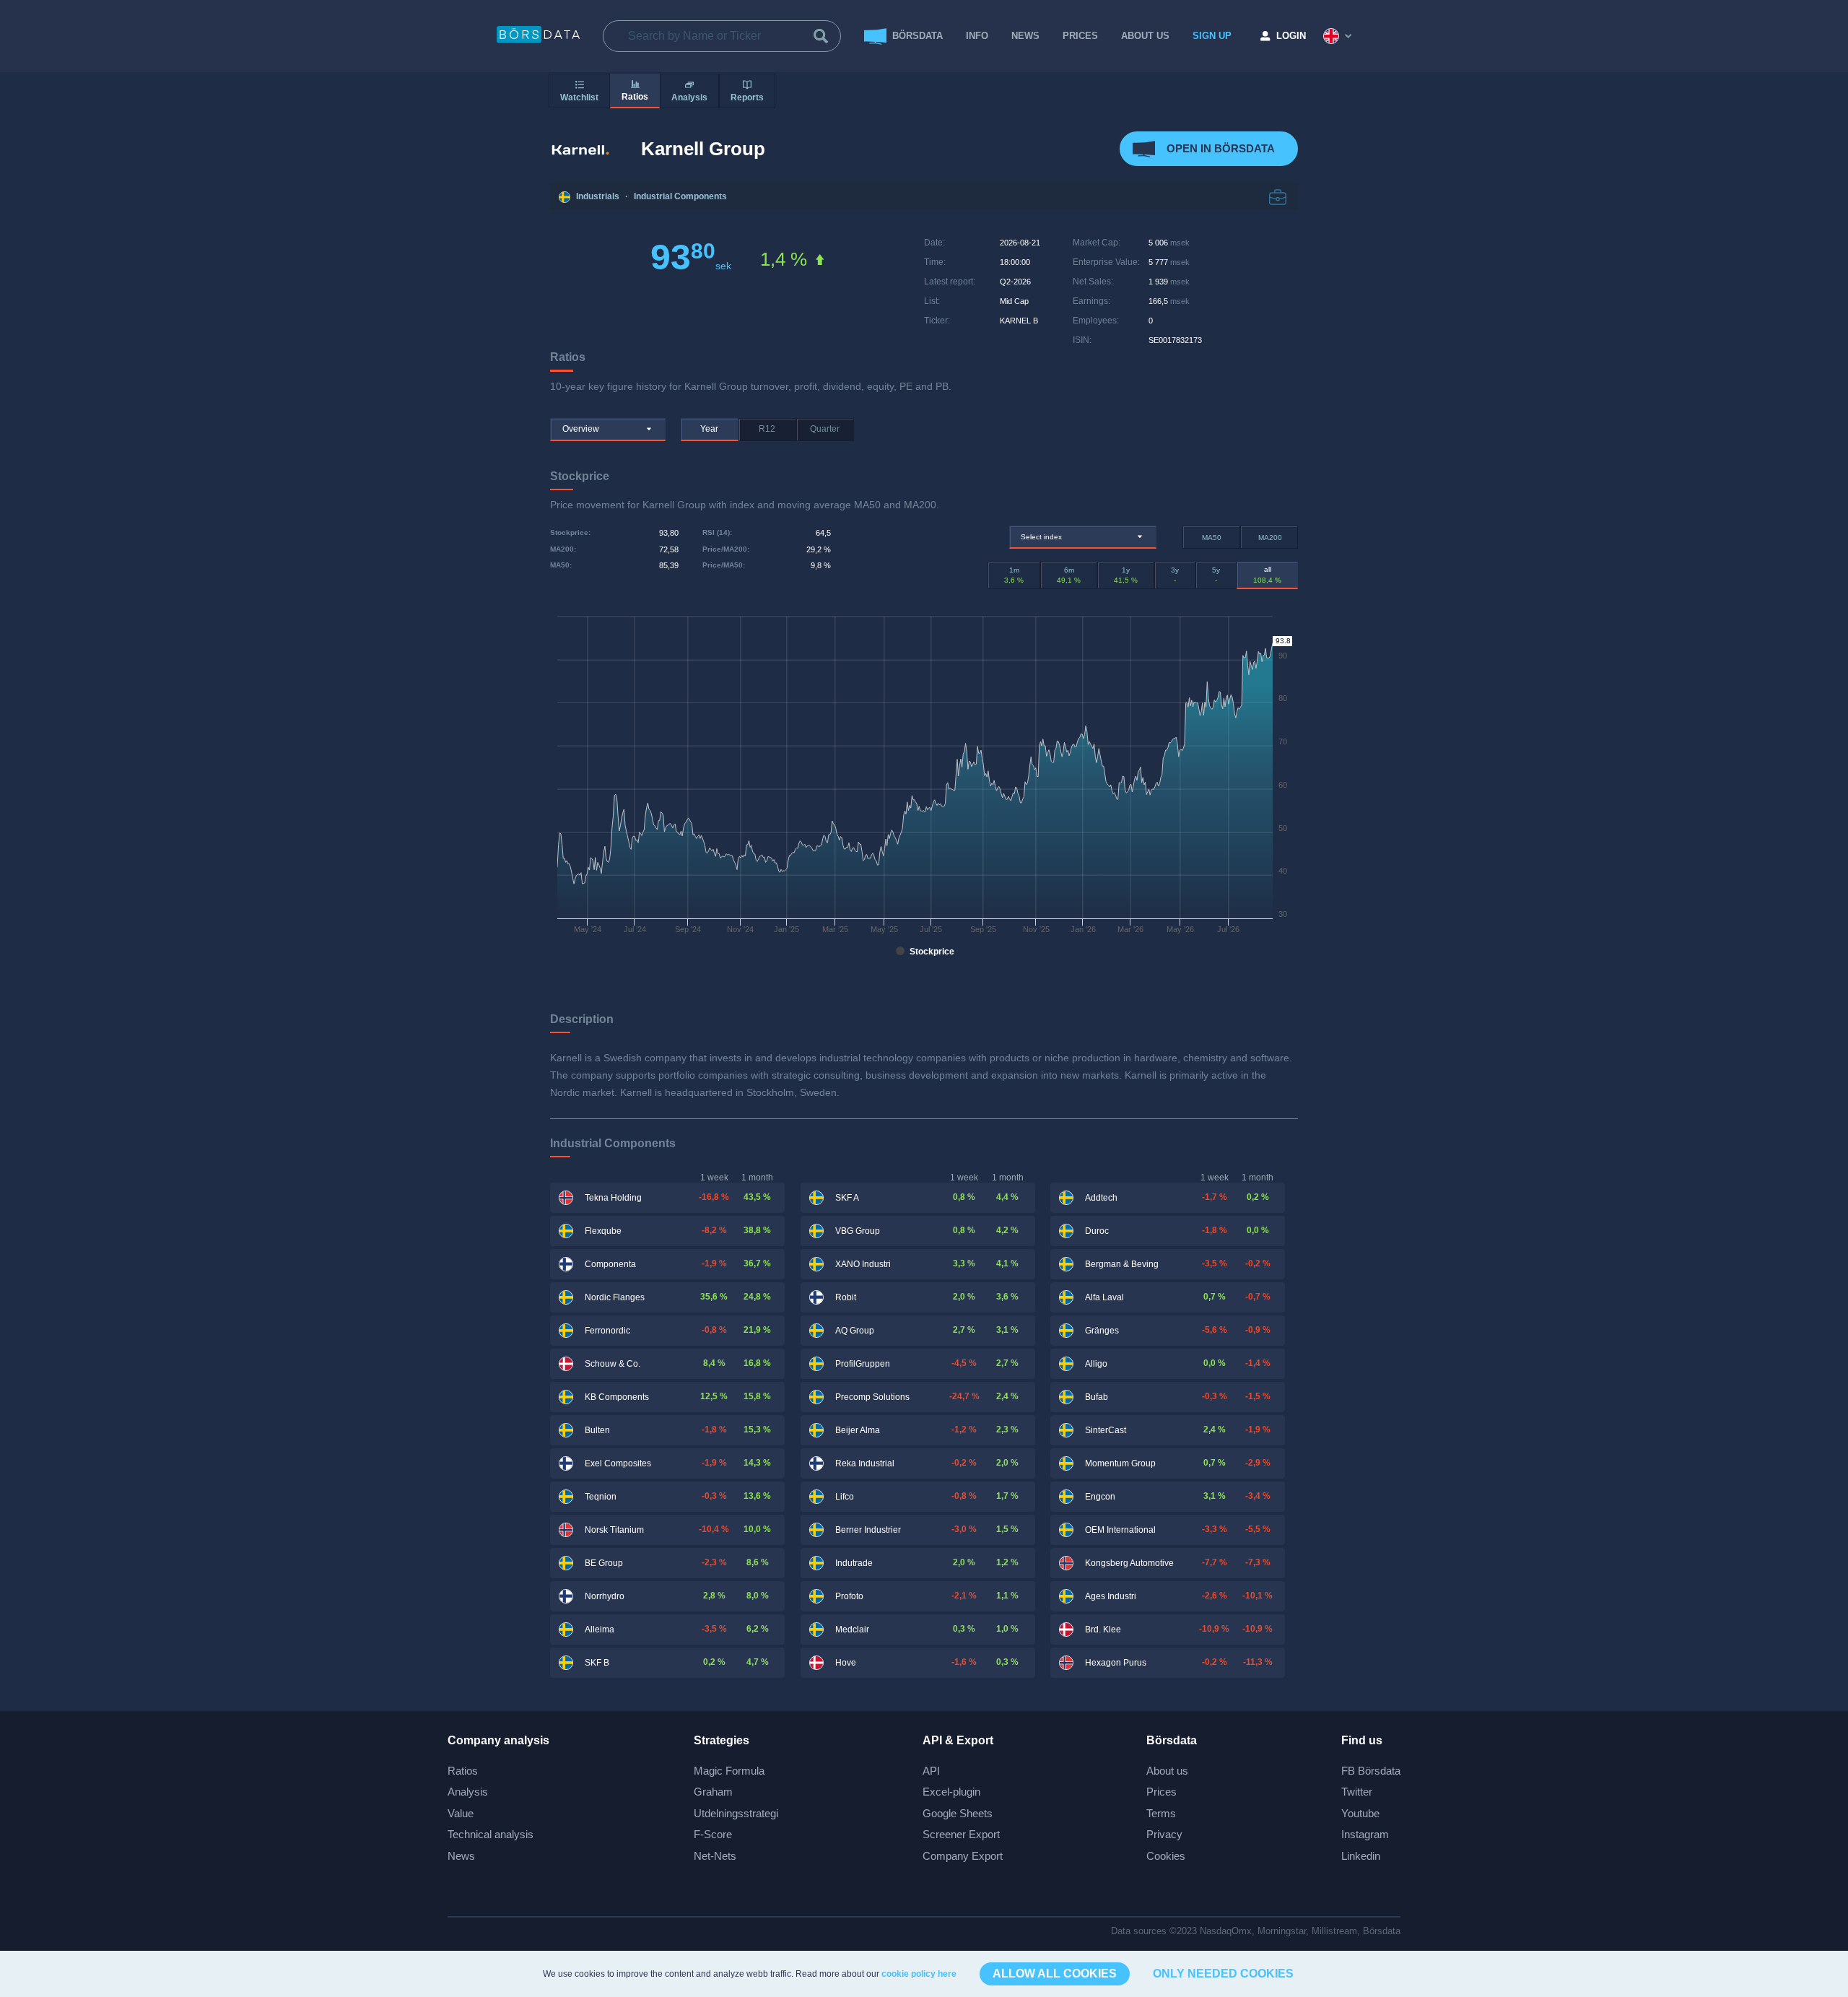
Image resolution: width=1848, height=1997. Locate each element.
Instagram (1365, 1834)
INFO (977, 36)
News (1025, 36)
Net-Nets (715, 1856)
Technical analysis (491, 1834)
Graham (713, 1792)
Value (461, 1813)
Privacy (1164, 1834)
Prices (1161, 1792)
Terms (1161, 1813)
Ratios (463, 1771)
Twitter (1357, 1792)
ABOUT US (1145, 36)
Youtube (1360, 1813)
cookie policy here (919, 1974)
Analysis (468, 1792)
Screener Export (961, 1834)
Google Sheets (958, 1813)
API (931, 1771)
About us (1167, 1771)
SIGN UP (1212, 36)
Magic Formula (729, 1771)
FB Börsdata (1371, 1771)
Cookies (1166, 1856)
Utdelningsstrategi (736, 1813)
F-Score (713, 1834)
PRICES (1080, 36)
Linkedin (1361, 1856)
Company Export (963, 1856)
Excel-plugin (951, 1792)
